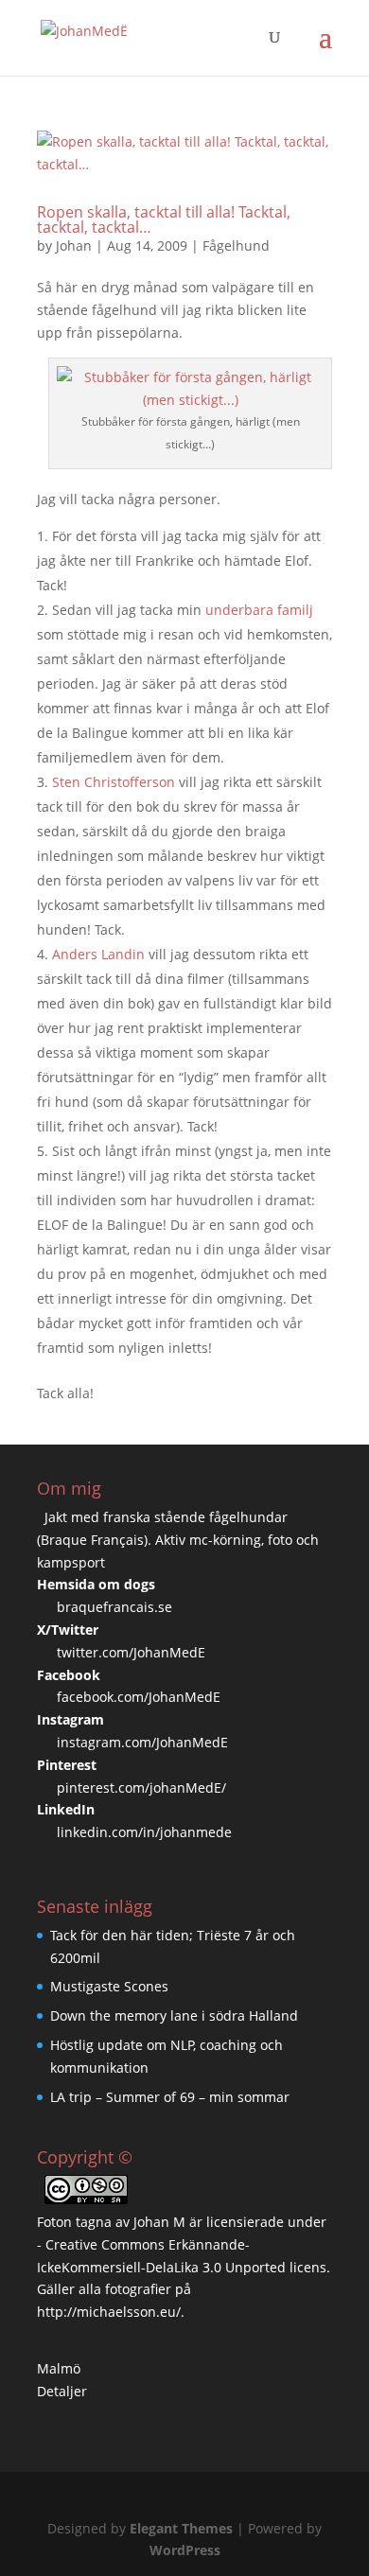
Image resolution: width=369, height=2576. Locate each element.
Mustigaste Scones (109, 1986)
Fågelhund (236, 245)
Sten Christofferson (114, 782)
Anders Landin (98, 954)
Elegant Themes (181, 2528)
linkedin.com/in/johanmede (144, 1832)
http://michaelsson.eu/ (109, 2312)
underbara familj (259, 610)
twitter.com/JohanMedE (131, 1652)
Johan (74, 245)
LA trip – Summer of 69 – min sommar (170, 2097)
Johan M (159, 2222)
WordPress (185, 2550)
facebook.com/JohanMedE (139, 1697)
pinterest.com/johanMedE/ (141, 1787)
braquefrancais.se (114, 1607)
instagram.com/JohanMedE (142, 1742)
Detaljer (62, 2391)
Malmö (59, 2368)
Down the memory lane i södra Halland (174, 2015)
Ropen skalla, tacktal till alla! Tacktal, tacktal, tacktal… (164, 219)
